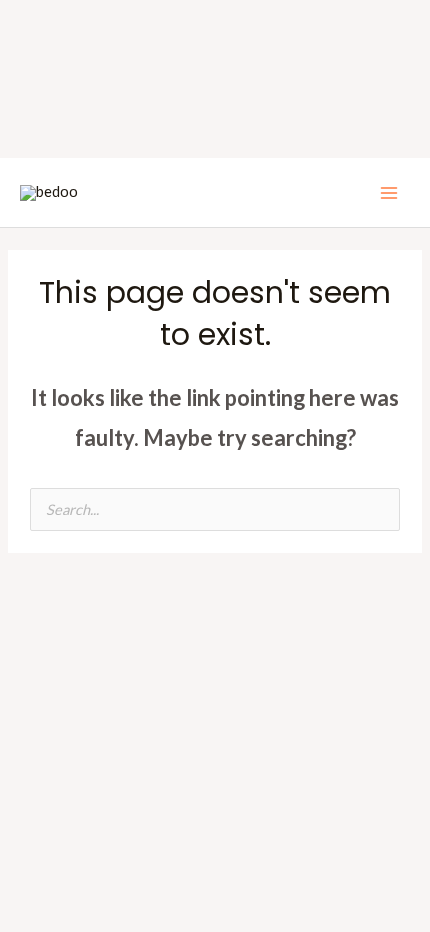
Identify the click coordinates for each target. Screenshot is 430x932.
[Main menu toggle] (389, 193)
